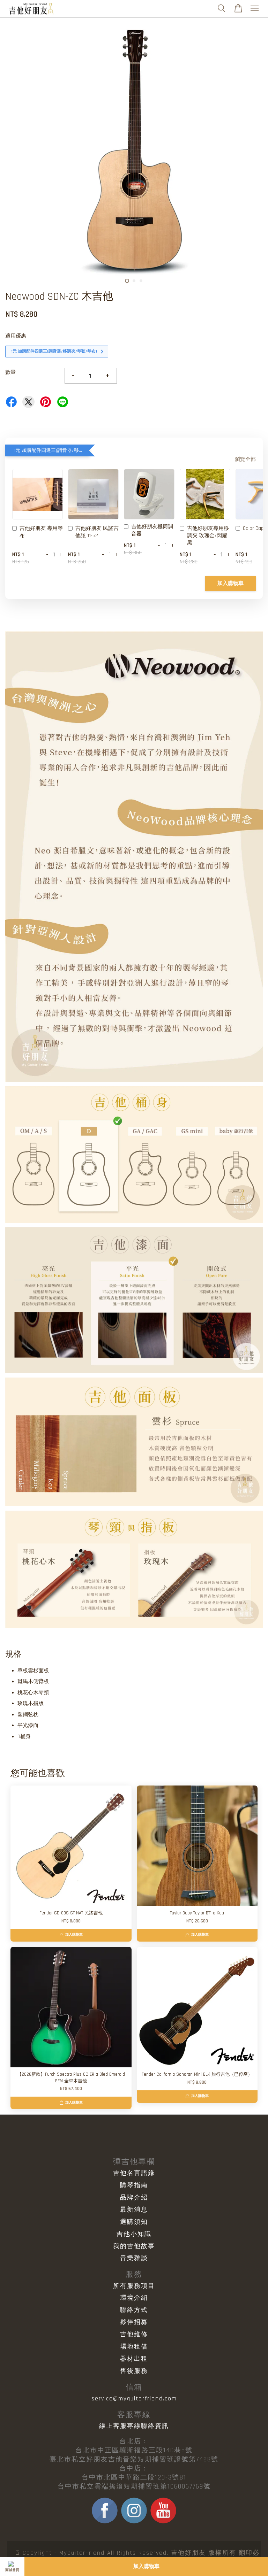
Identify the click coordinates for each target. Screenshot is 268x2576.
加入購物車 (230, 583)
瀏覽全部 (245, 459)
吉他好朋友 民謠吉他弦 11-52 (97, 532)
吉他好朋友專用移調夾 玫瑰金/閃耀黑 (208, 536)
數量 (10, 372)
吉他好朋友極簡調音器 (152, 530)
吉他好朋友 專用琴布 (41, 532)
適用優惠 (16, 336)
